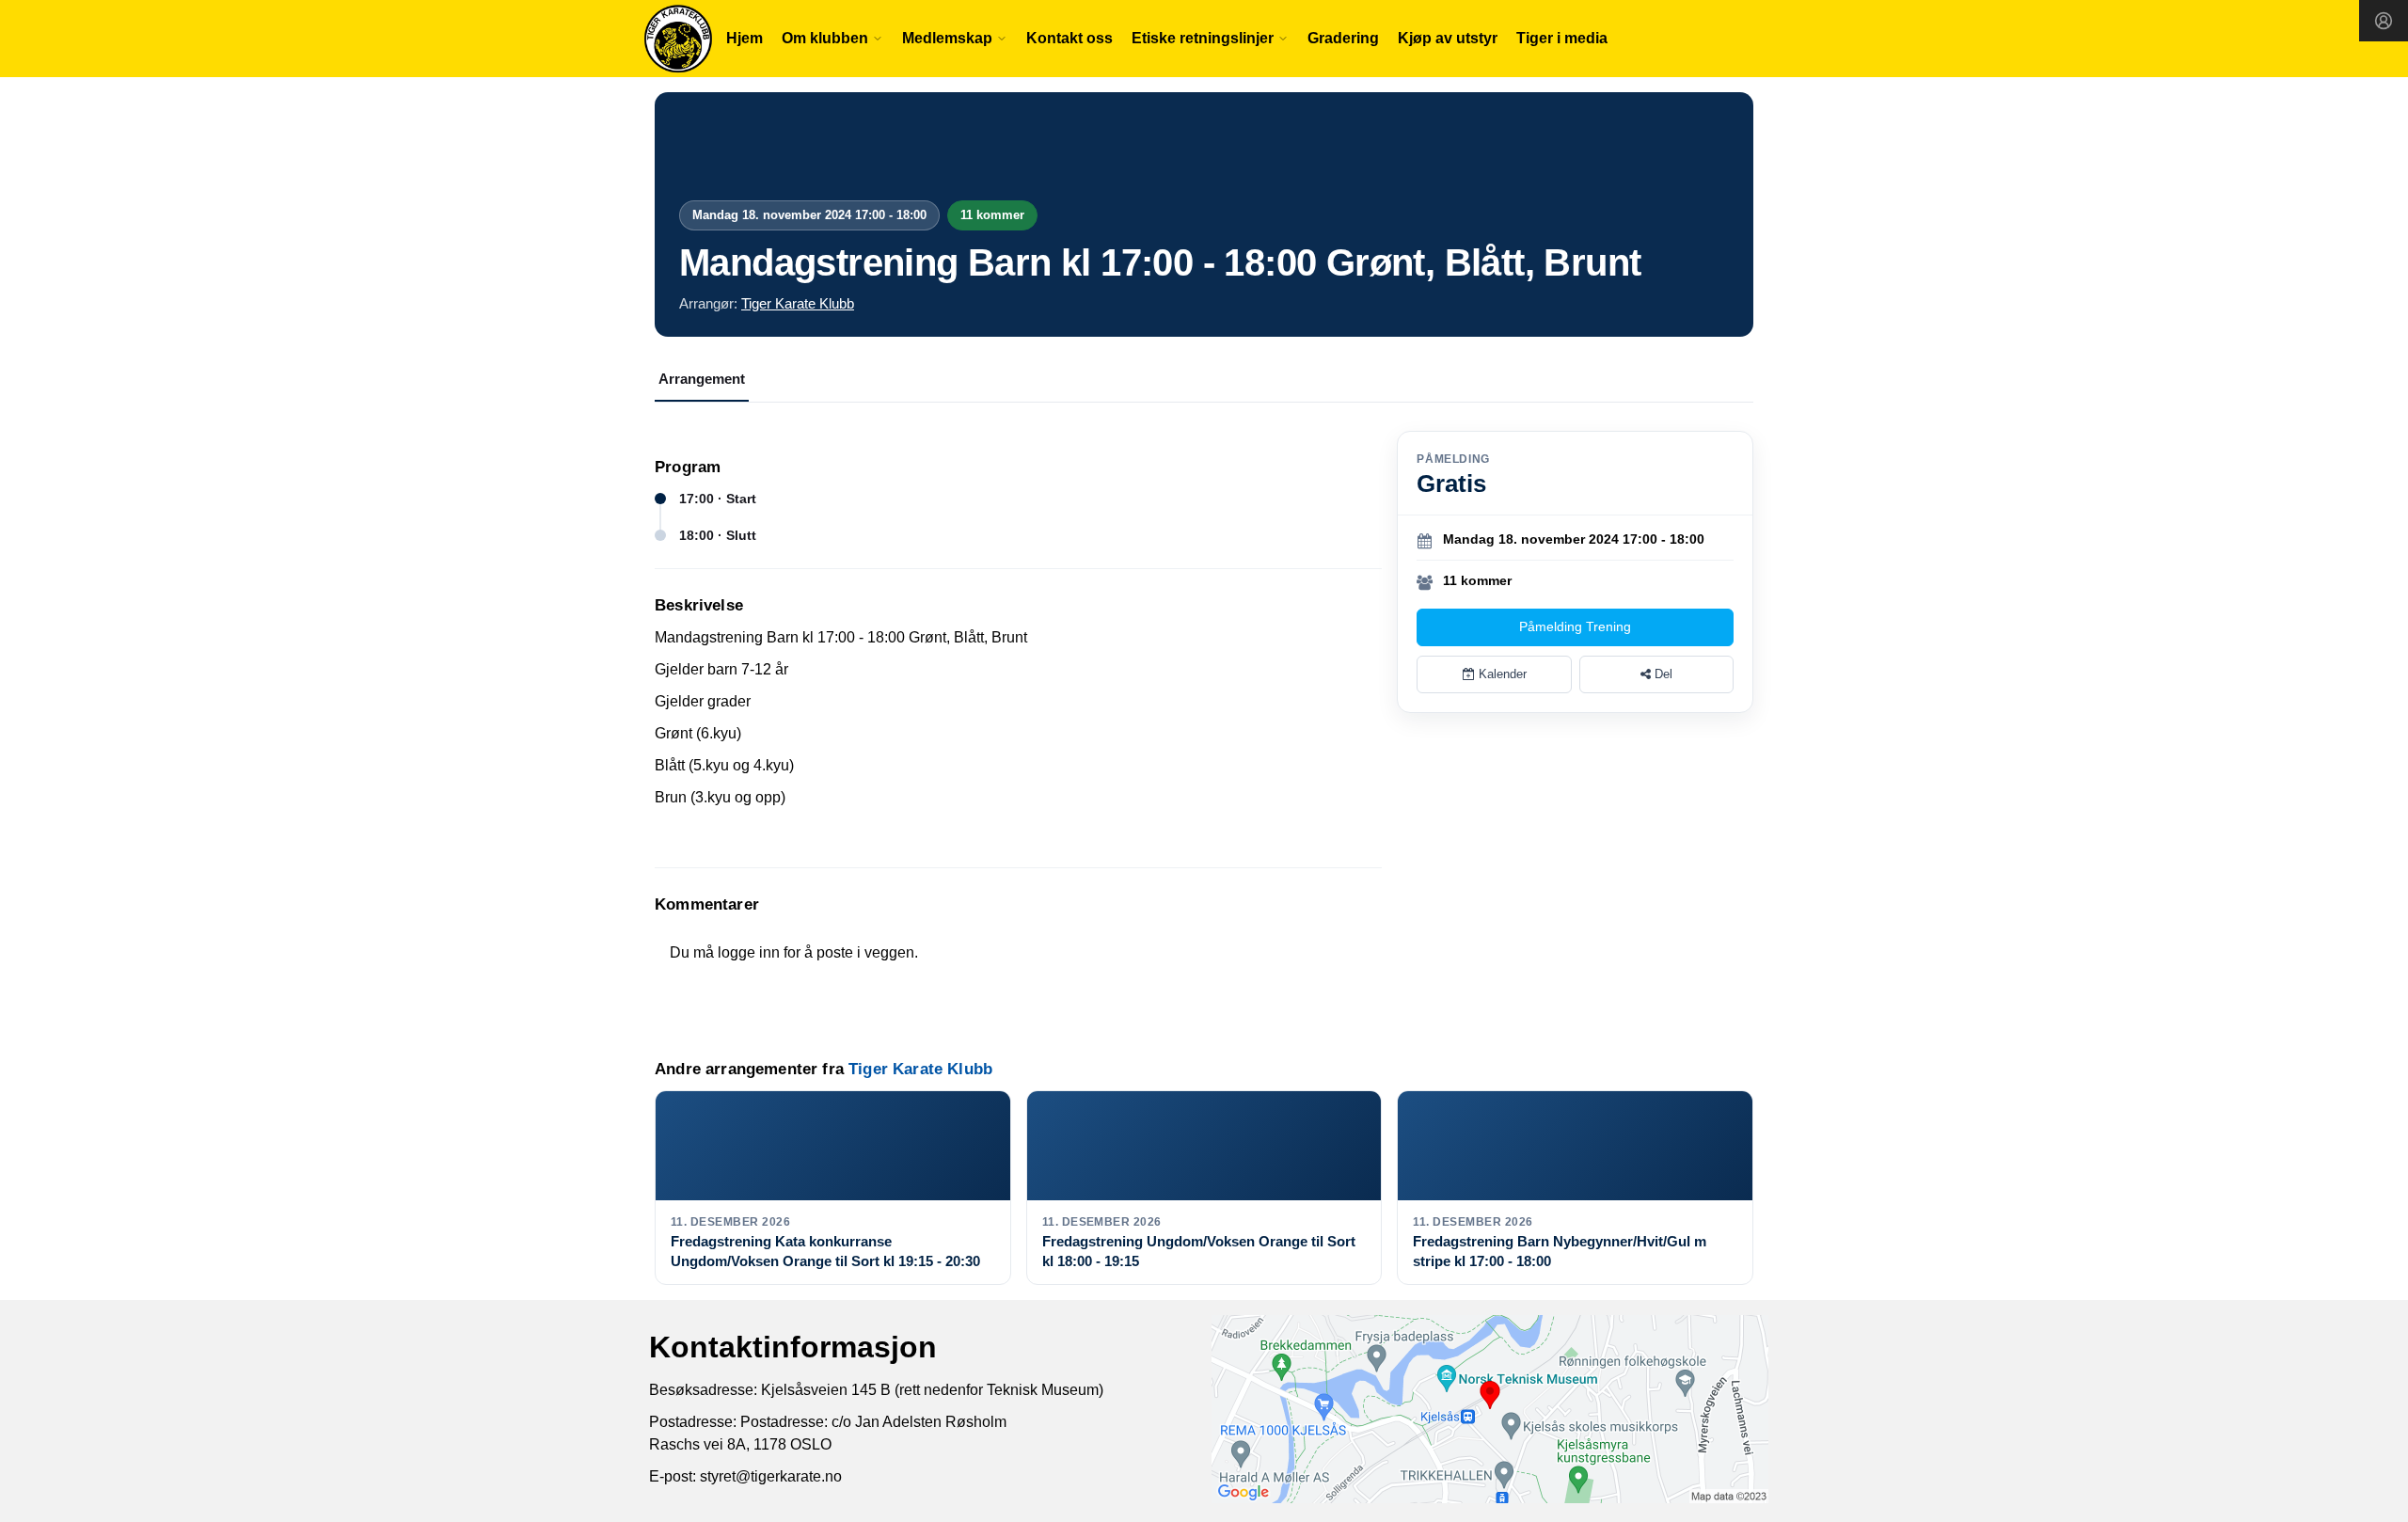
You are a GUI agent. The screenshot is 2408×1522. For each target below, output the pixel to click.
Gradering (1343, 38)
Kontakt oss (1069, 38)
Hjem (745, 38)
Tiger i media (1562, 38)
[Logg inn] (2384, 21)
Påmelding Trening (1575, 626)
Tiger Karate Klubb (798, 303)
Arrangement (702, 379)
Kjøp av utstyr (1448, 38)
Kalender (1501, 674)
